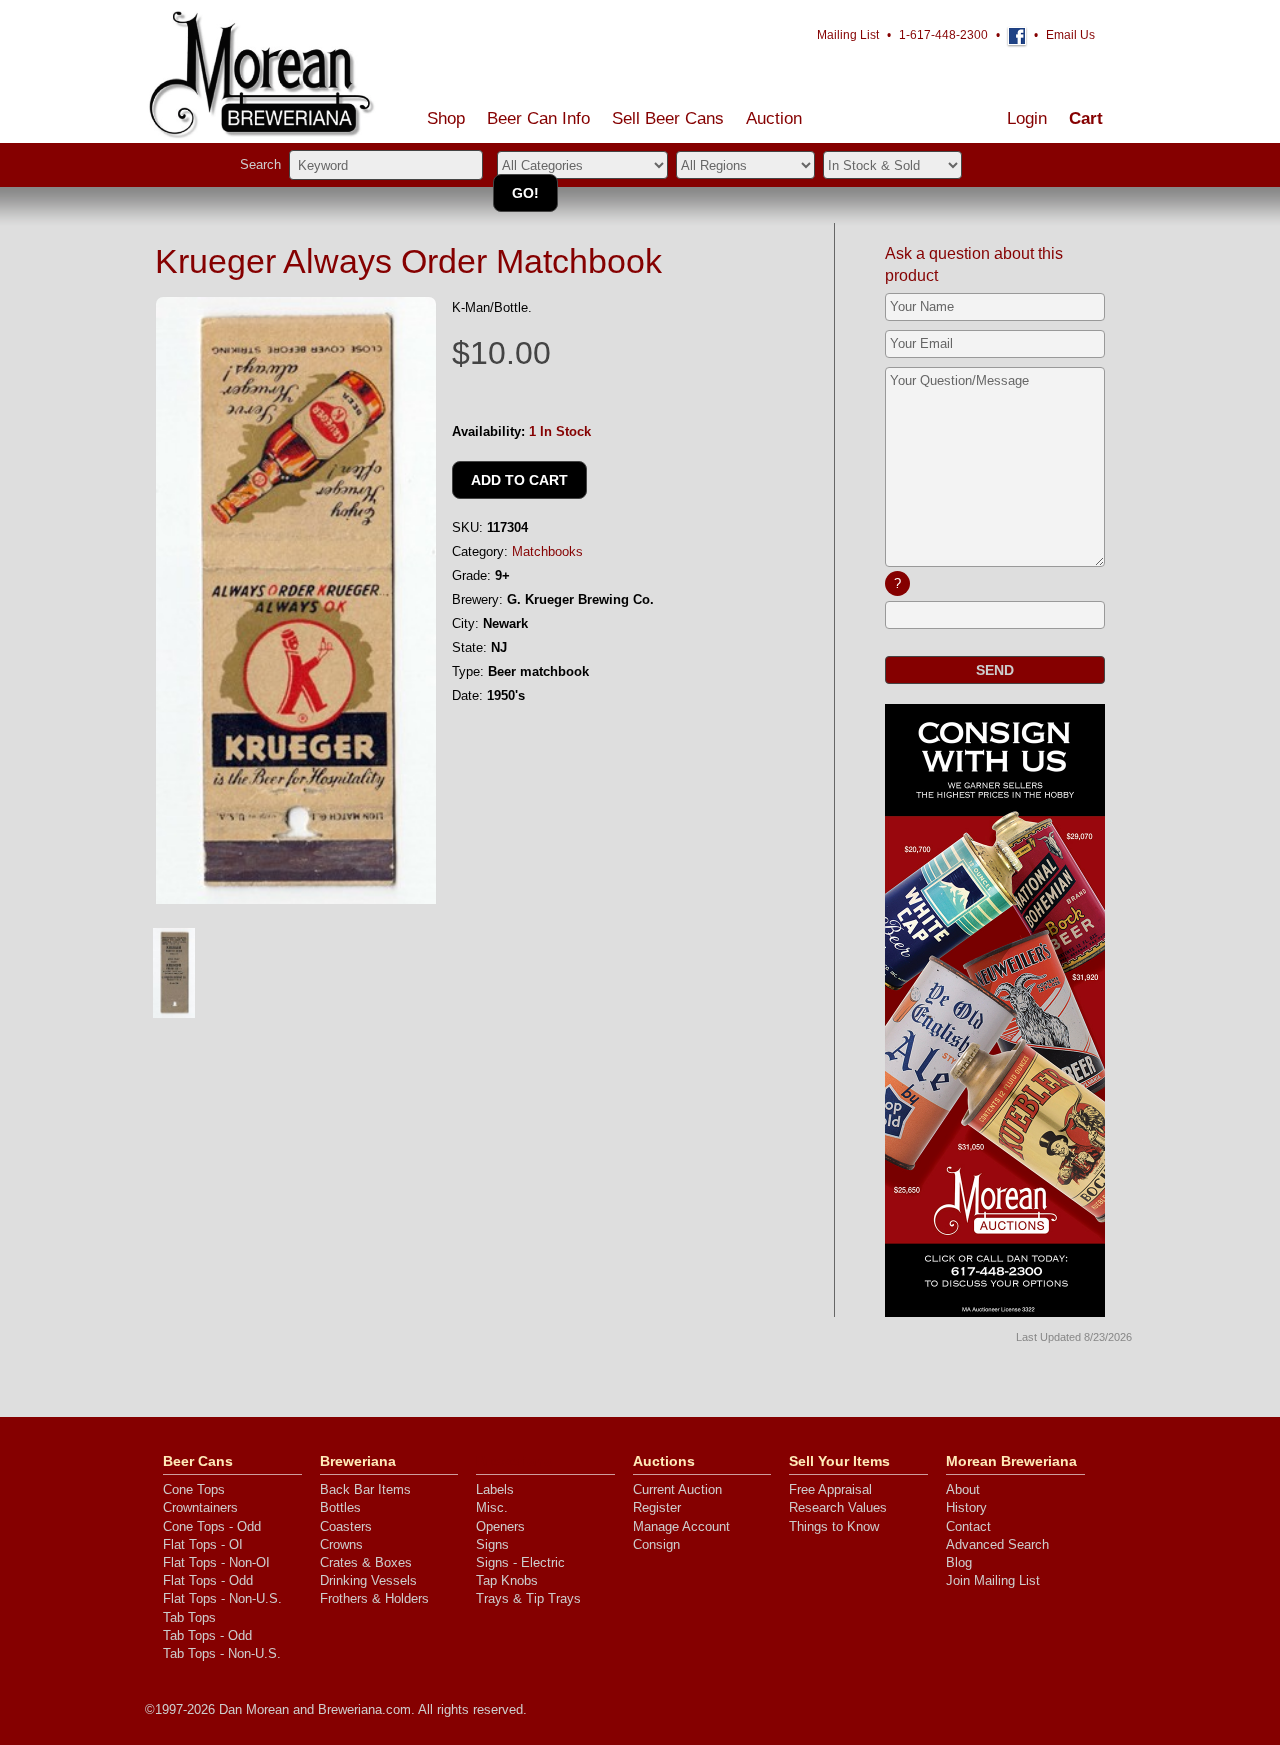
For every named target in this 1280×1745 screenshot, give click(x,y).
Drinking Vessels (368, 1580)
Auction (774, 118)
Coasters (346, 1526)
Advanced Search (997, 1544)
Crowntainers (200, 1507)
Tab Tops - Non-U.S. (222, 1653)
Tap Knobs (507, 1580)
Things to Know (834, 1526)
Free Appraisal (830, 1489)
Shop (446, 118)
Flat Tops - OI (203, 1544)
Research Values (838, 1507)
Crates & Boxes (366, 1562)
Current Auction (677, 1489)
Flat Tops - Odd (208, 1580)
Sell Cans (668, 118)
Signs (492, 1544)
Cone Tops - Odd (212, 1526)
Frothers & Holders (374, 1598)
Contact (968, 1526)
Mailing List (848, 35)
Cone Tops (194, 1489)
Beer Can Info (538, 118)
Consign (656, 1544)
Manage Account (681, 1526)
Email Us (1070, 35)
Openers (500, 1526)
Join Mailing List (993, 1580)
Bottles (340, 1507)
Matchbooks (547, 551)
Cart (1086, 118)
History (966, 1507)
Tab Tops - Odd (207, 1635)
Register (657, 1507)
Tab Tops (189, 1617)
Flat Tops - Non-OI (216, 1562)
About (963, 1489)
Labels (495, 1489)
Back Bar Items (365, 1489)
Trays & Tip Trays (528, 1598)
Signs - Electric (520, 1562)
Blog (959, 1562)
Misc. (492, 1507)
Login (1027, 118)
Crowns (341, 1544)
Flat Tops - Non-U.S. (222, 1598)
